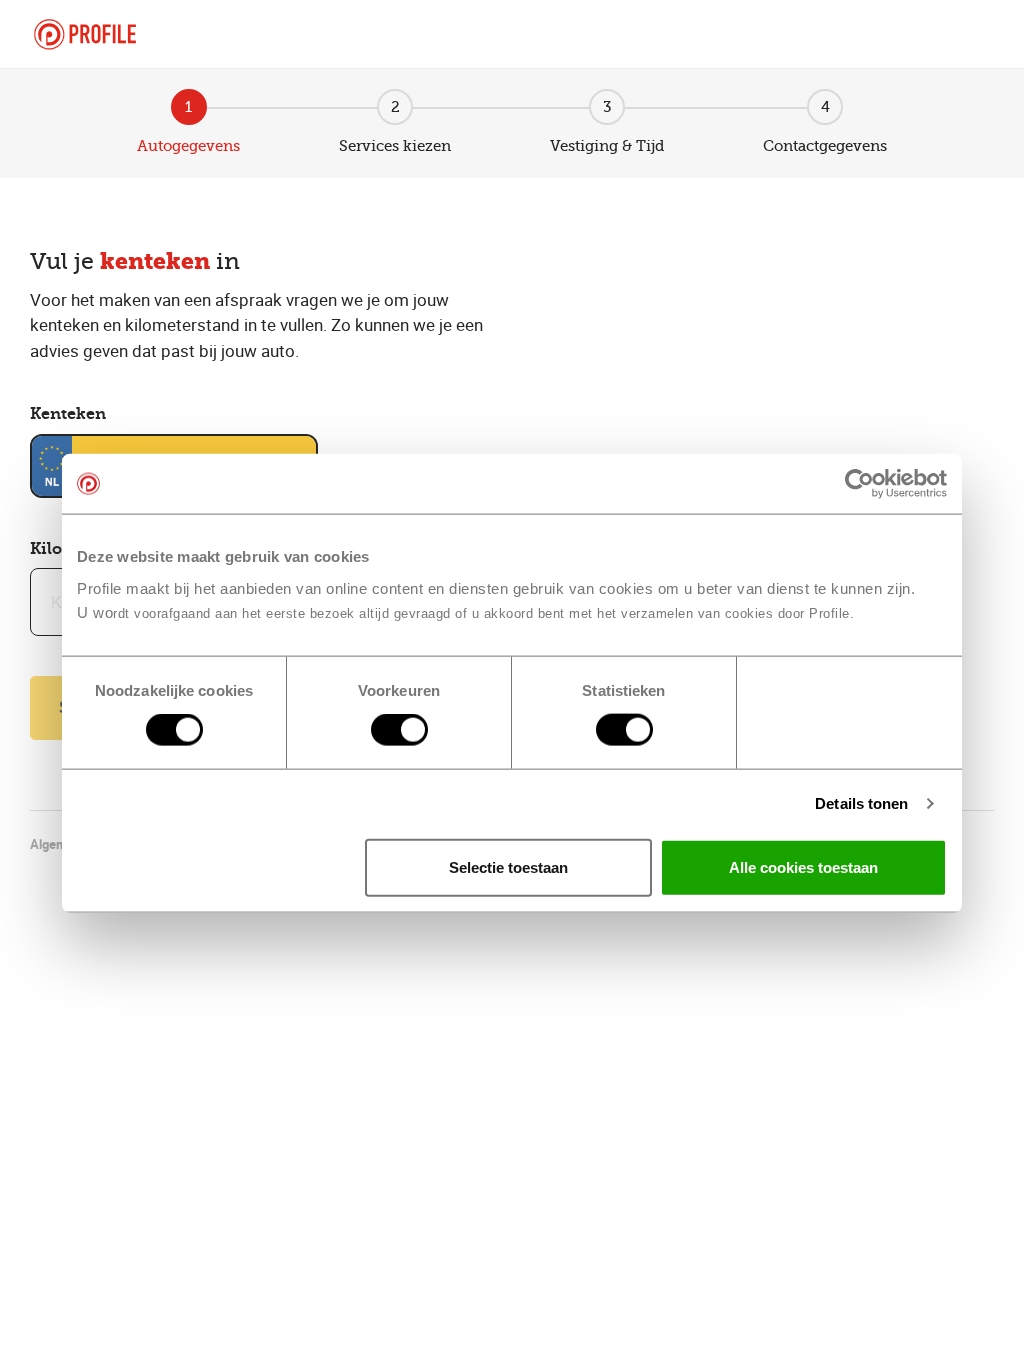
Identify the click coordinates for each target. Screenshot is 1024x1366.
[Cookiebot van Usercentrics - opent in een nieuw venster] (859, 484)
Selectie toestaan (508, 866)
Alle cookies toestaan (803, 866)
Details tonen (861, 803)
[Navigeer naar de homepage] (85, 34)
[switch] (399, 730)
